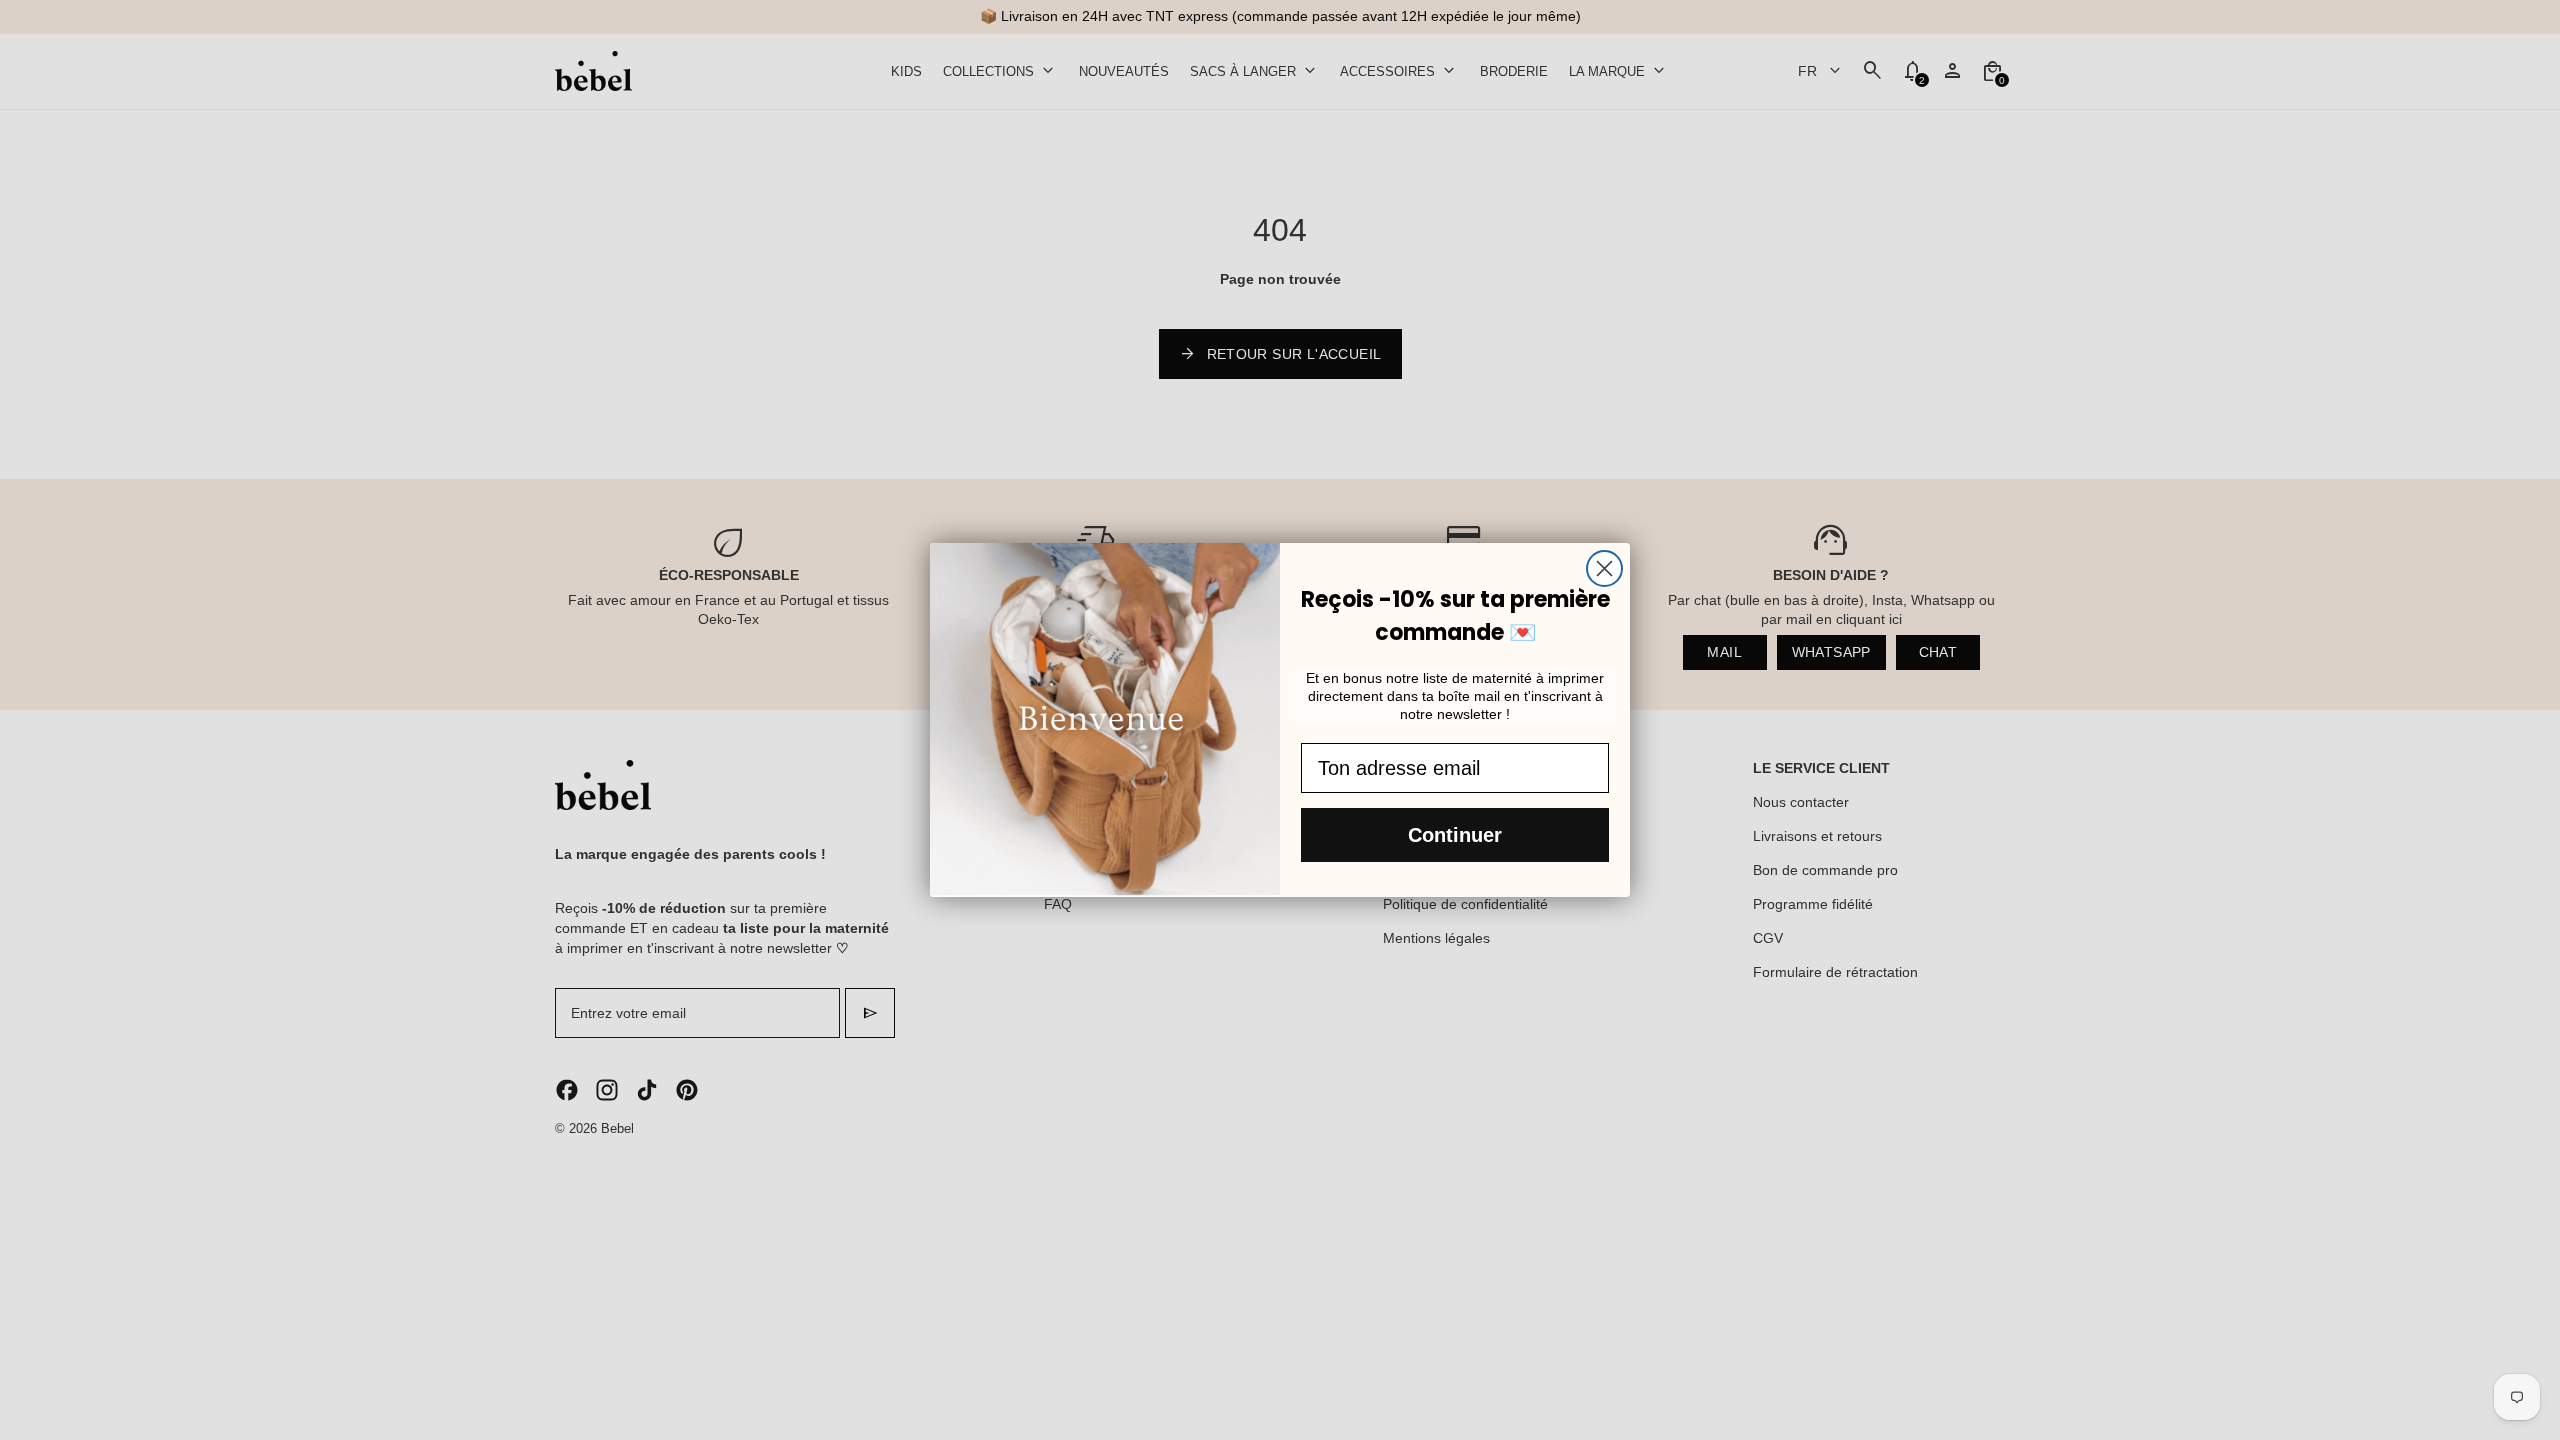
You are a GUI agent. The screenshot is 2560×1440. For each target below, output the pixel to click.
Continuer (1455, 835)
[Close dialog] (1604, 568)
